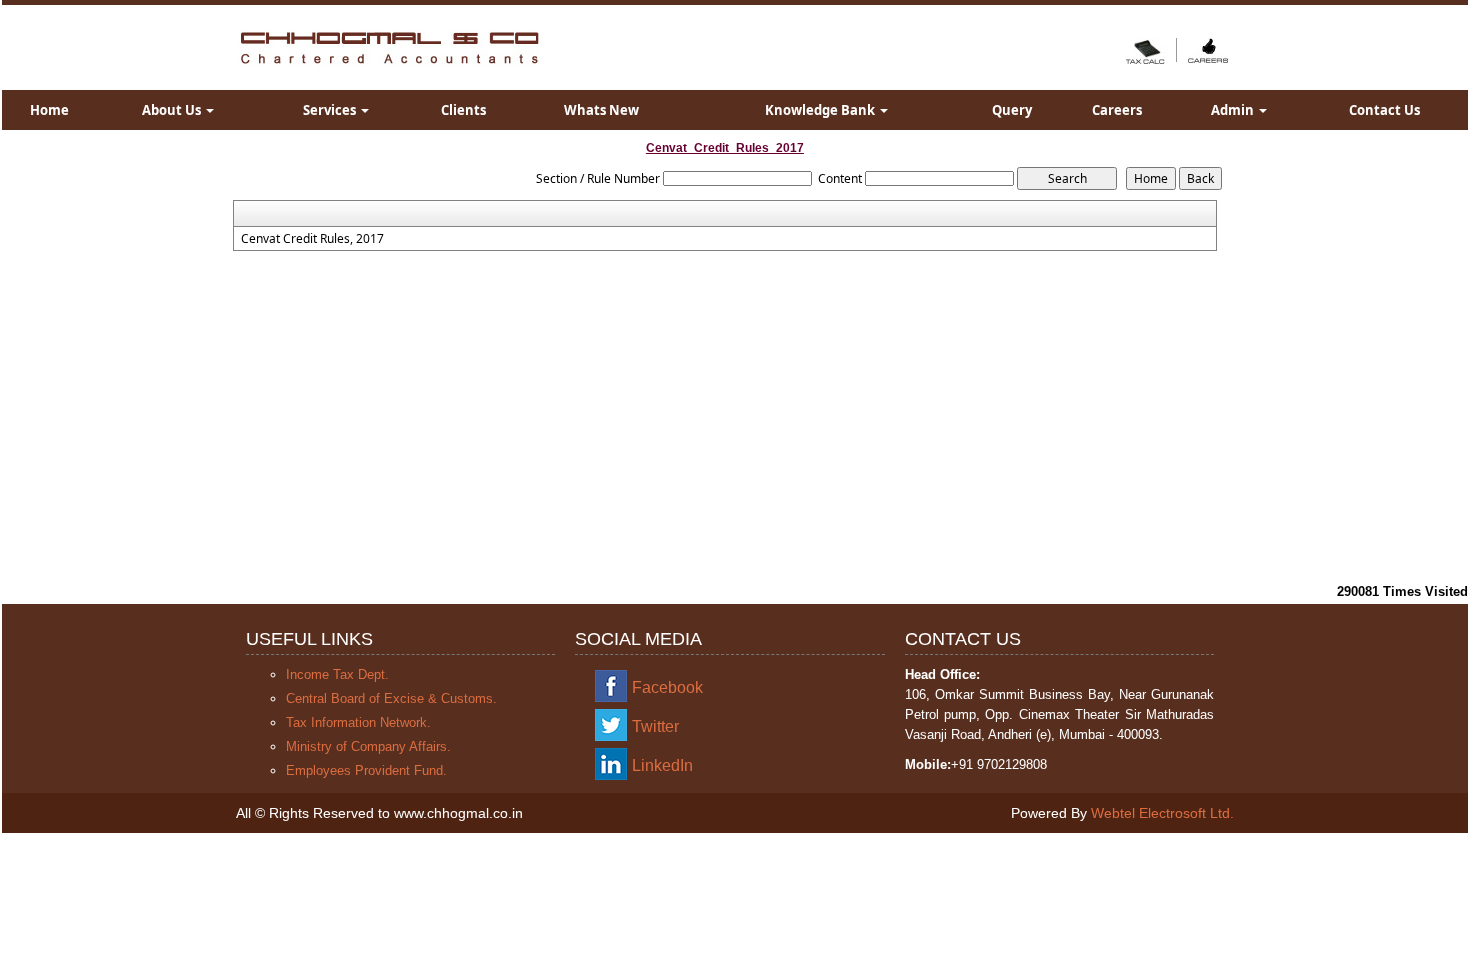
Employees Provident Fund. (366, 770)
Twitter (655, 726)
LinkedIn (662, 765)
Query (1012, 110)
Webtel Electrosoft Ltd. (1162, 813)
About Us (173, 110)
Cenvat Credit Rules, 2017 (312, 239)
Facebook (667, 687)
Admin (1234, 110)
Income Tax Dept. (337, 674)
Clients (463, 110)
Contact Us (1384, 110)
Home (49, 110)
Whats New (601, 110)
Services (331, 110)
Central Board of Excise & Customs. (391, 698)
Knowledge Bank (821, 110)
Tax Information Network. (358, 722)
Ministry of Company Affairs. (368, 746)
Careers (1117, 110)
